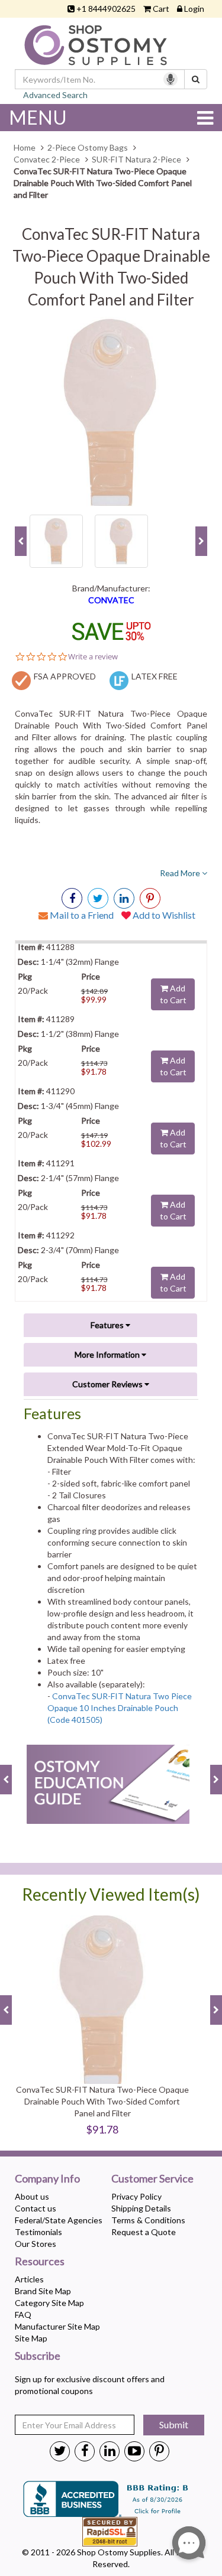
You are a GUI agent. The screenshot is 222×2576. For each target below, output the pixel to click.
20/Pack (33, 991)
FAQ (23, 2315)
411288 (59, 947)
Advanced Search (55, 95)
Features (108, 1325)
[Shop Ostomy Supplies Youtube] (134, 2450)
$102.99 (96, 1144)
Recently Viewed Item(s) (111, 1894)
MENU (38, 117)
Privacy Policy (136, 2196)
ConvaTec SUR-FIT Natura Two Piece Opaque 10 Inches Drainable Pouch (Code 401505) (120, 1708)
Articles (29, 2279)
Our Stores (36, 2244)
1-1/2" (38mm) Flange (79, 1034)
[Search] (196, 79)
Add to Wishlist (163, 915)
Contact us (36, 2208)
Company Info (47, 2179)
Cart (161, 9)
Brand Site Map (43, 2291)
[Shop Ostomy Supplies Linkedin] (124, 898)
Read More (181, 873)
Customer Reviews (108, 1384)
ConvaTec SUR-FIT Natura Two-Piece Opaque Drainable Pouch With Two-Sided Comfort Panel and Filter (102, 2101)
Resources (40, 2262)
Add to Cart (173, 994)
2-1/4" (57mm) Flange (79, 1178)
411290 (59, 1091)
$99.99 (94, 999)
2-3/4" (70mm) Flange (79, 1250)
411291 (59, 1163)
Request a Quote (144, 2232)
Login (194, 9)
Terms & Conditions (148, 2220)
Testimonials (38, 2232)
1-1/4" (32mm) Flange (79, 962)
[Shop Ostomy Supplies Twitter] (60, 2450)
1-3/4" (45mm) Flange (79, 1106)
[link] (150, 898)
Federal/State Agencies (59, 2220)
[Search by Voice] (170, 79)
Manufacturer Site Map (57, 2326)
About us (32, 2196)
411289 (59, 1019)
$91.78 (94, 1071)
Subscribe (38, 2356)
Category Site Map (49, 2303)
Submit (174, 2424)
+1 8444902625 (106, 9)
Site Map (31, 2338)
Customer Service (152, 2179)
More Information (108, 1354)
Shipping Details (141, 2208)
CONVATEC (111, 600)
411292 (59, 1235)
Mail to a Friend (81, 915)
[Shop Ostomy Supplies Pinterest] (159, 2450)
